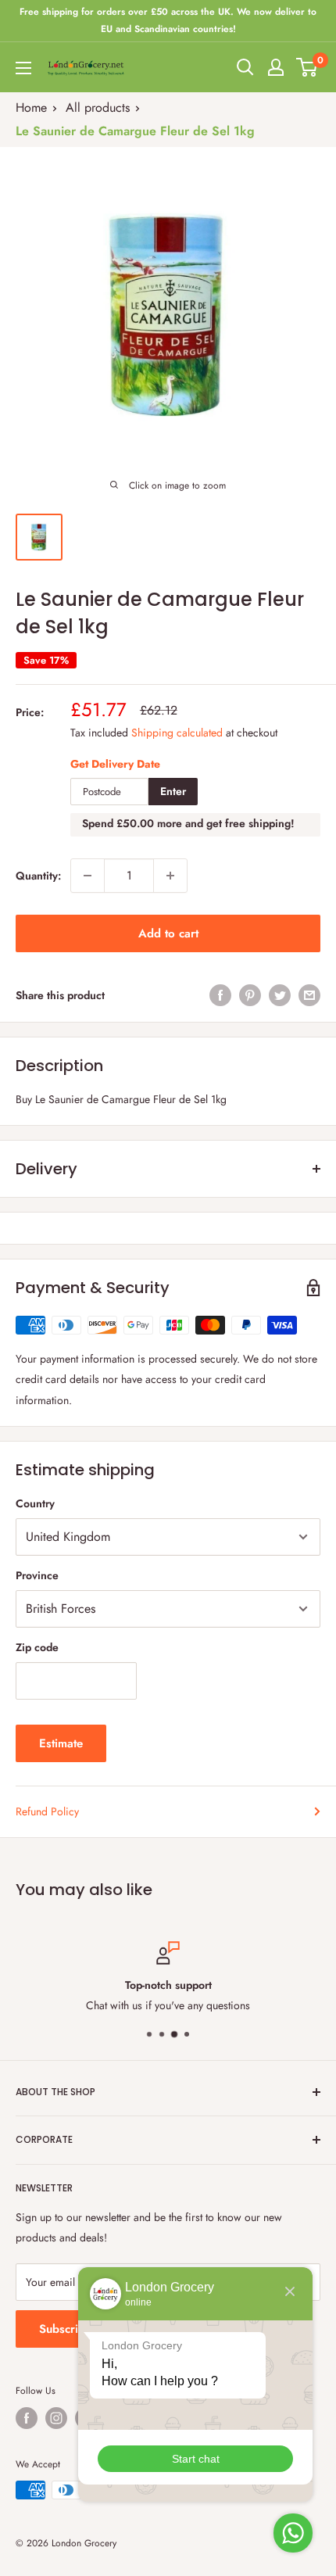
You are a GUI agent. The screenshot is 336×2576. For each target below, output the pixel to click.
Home (31, 107)
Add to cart (168, 933)
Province (37, 1575)
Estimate (61, 1743)
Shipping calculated (177, 733)
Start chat (196, 2459)
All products (98, 107)
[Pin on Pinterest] (250, 995)
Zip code (37, 1647)
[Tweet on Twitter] (280, 995)
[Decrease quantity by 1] (88, 876)
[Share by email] (309, 995)
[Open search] (245, 67)
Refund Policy (47, 1811)
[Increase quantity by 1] (170, 876)
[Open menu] (23, 68)
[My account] (276, 67)
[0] (307, 67)
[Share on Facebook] (220, 995)
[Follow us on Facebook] (27, 2418)
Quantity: (38, 876)
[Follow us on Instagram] (56, 2418)
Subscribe (65, 2329)
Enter (173, 791)
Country (35, 1503)
